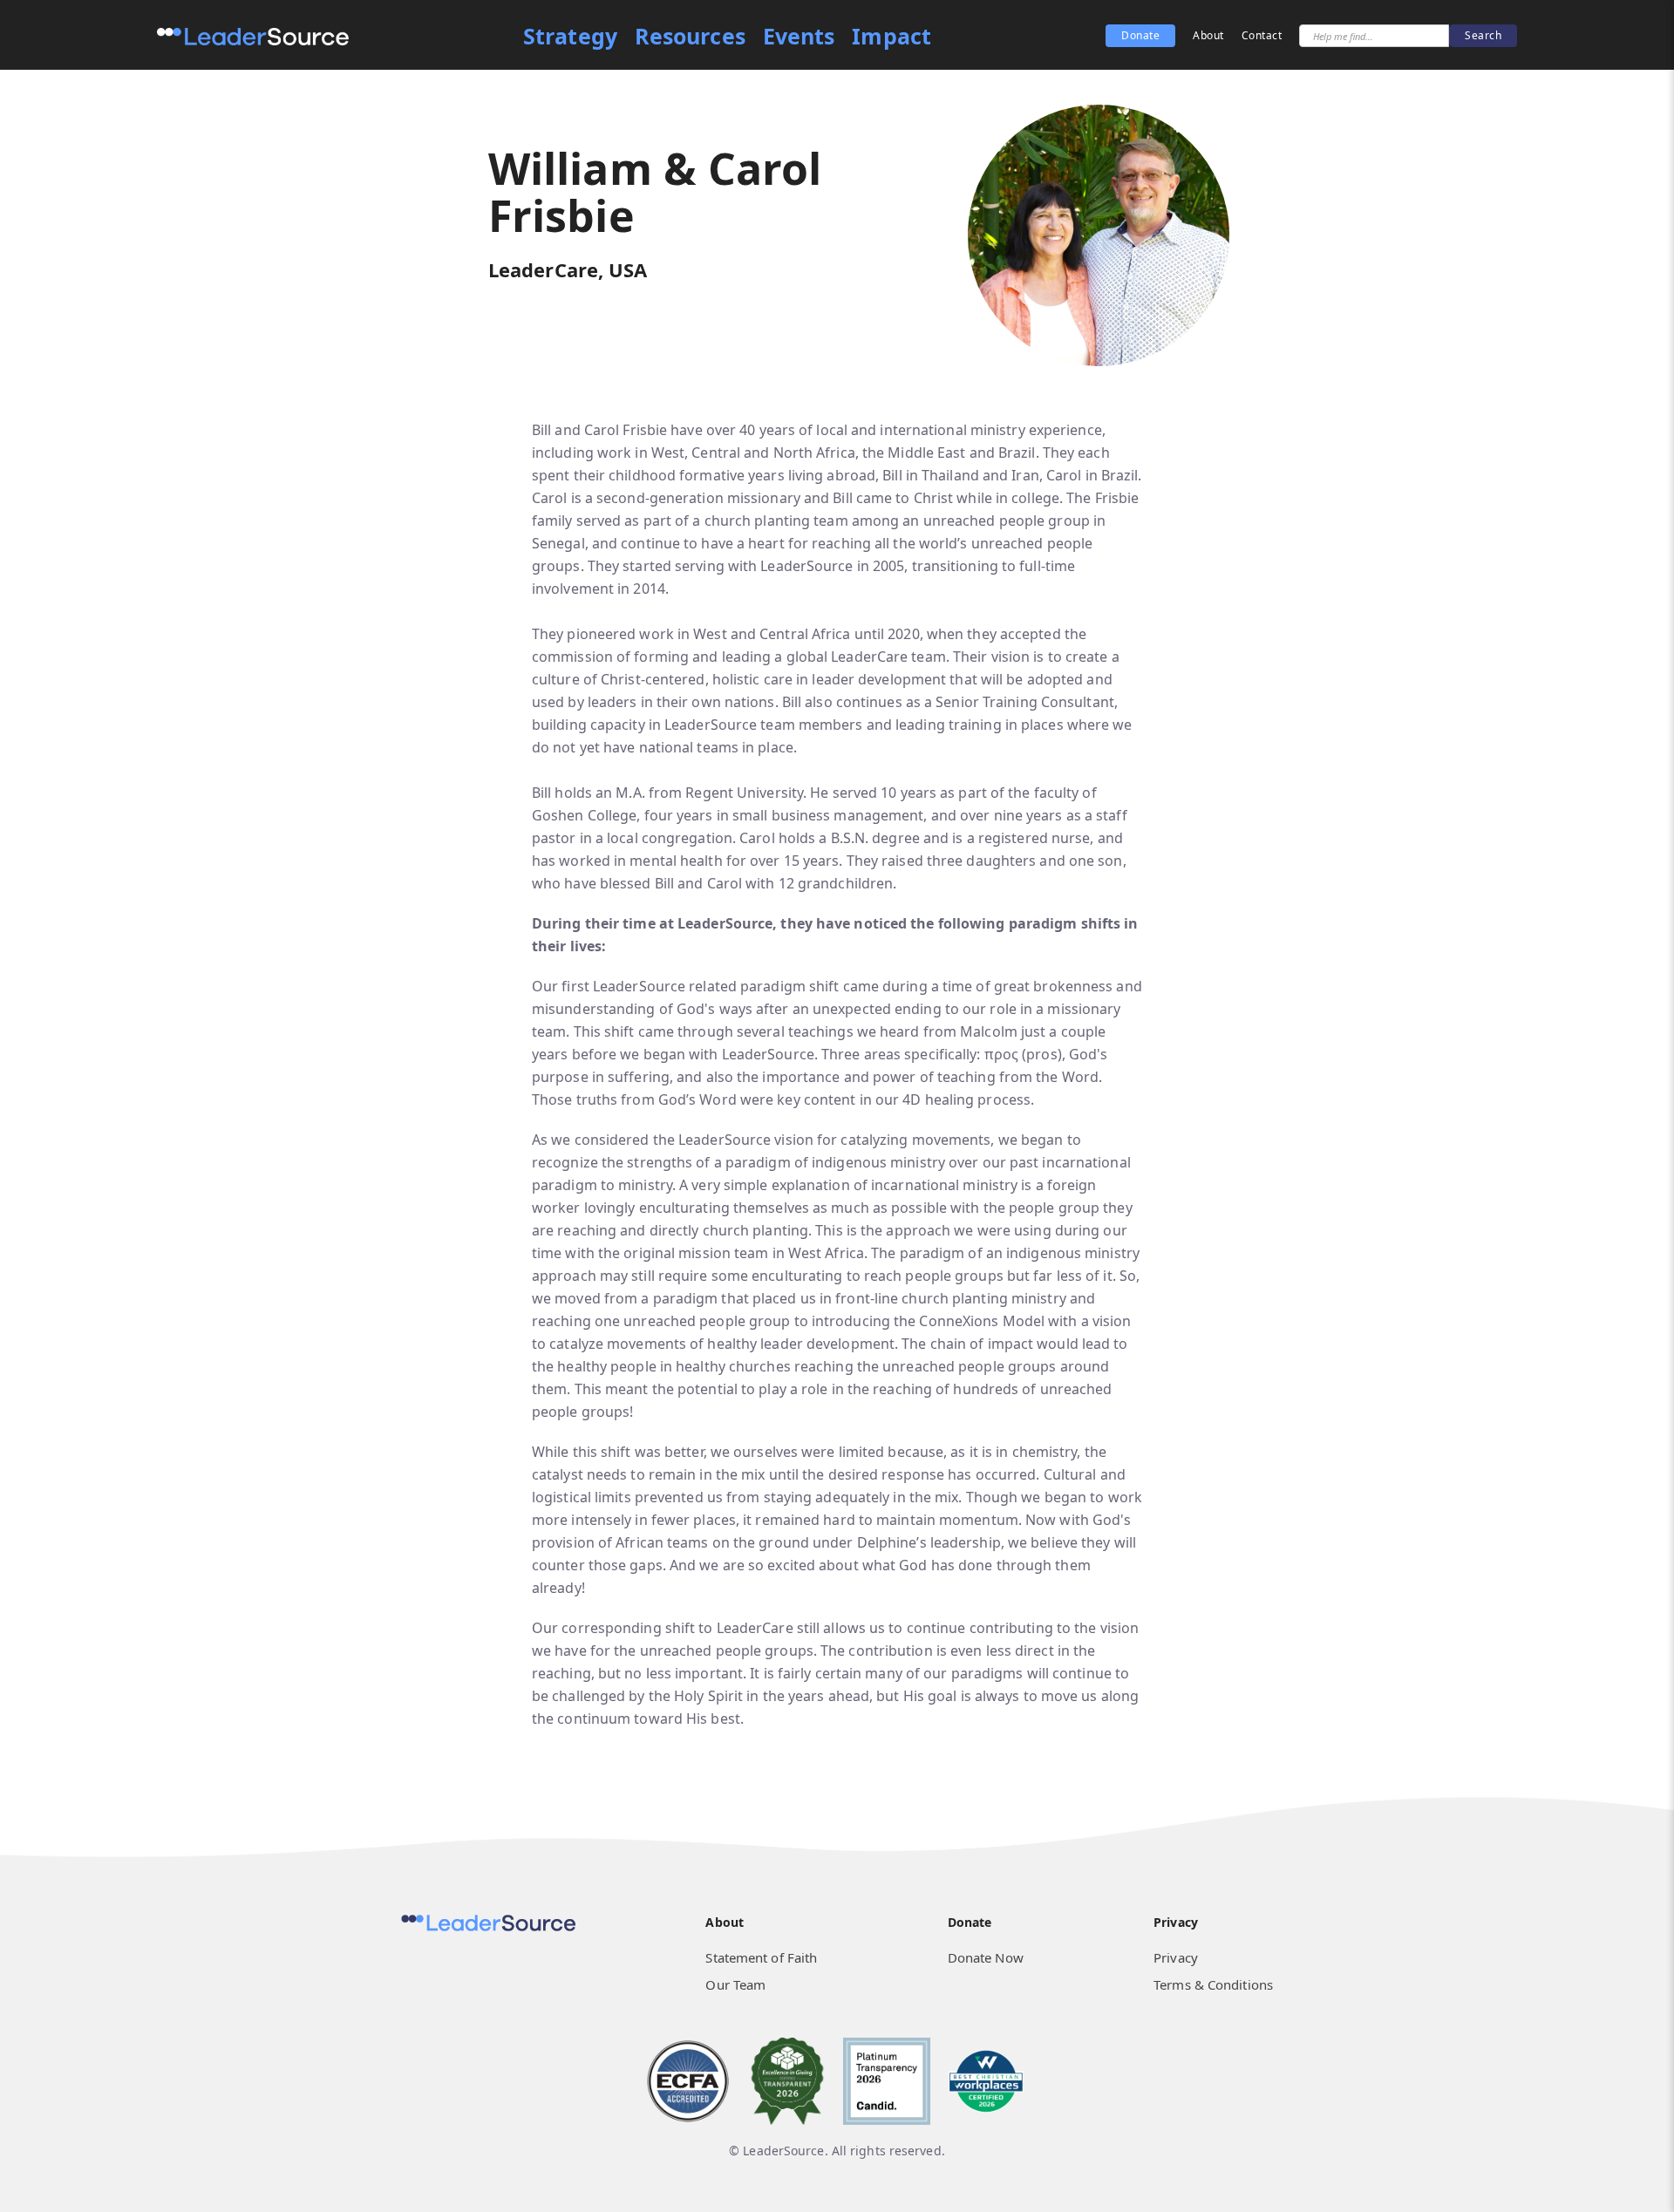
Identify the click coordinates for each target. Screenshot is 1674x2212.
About (1208, 35)
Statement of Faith (761, 1957)
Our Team (735, 1984)
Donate (1140, 35)
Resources (690, 36)
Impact (891, 36)
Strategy (570, 36)
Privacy (1176, 1957)
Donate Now (986, 1957)
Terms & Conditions (1213, 1984)
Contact (1262, 35)
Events (799, 36)
